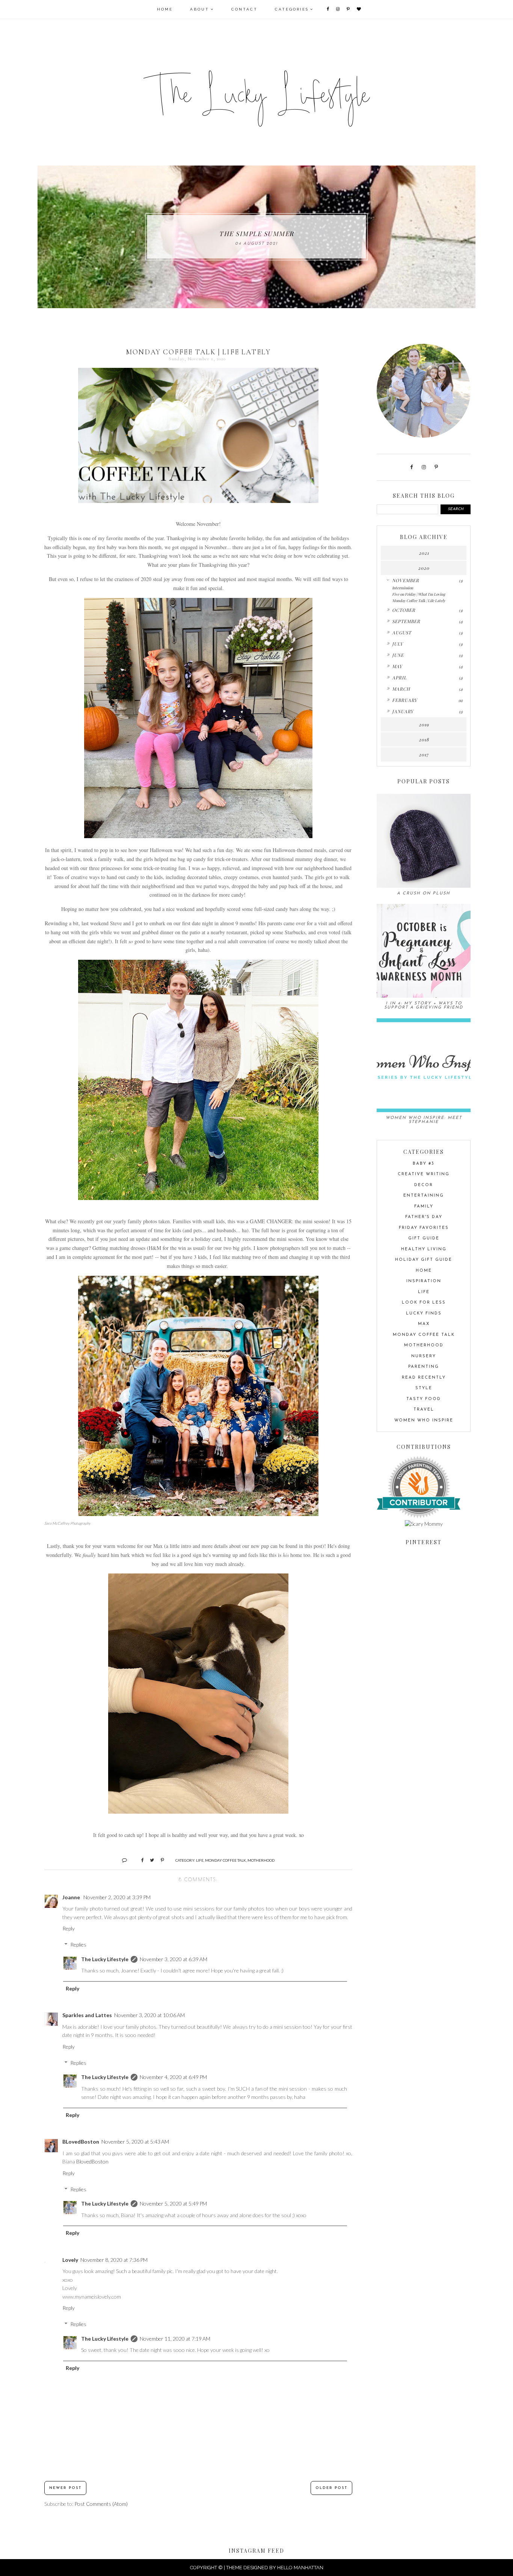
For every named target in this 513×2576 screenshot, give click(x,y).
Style (424, 1388)
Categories (292, 9)
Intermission (403, 588)
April (399, 677)
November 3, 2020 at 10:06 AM (149, 2015)
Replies (78, 1944)
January (403, 711)
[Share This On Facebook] (139, 1860)
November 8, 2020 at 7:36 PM (114, 2260)
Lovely (70, 2260)
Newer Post (65, 2488)
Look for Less (424, 1303)
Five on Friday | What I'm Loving (419, 594)
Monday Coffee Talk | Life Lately (419, 601)
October (404, 610)
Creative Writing (424, 1174)
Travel (424, 1410)
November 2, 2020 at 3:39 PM (117, 1897)
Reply (69, 1928)
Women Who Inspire (424, 1420)
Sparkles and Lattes (87, 2015)
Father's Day (424, 1217)
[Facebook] (328, 9)
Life (200, 1860)
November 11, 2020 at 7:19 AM (175, 2339)
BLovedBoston (81, 2142)
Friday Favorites (424, 1228)
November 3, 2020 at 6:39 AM (174, 1959)
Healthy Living (424, 1249)
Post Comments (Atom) (101, 2504)
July (398, 644)
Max (424, 1324)
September (406, 621)
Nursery (424, 1356)
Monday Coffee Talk (226, 1860)
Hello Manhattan (300, 2568)
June (398, 655)
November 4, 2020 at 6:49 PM (173, 2077)
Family (424, 1207)
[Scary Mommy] (424, 1524)
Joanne (72, 1897)
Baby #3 (424, 1164)
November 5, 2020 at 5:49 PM (173, 2203)
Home (165, 9)
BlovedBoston (92, 2161)
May (397, 666)
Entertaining (424, 1196)
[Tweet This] (149, 1860)
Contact (244, 9)
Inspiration (424, 1281)
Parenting (424, 1367)
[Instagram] (338, 9)
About (200, 9)
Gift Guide (424, 1238)
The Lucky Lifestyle (105, 1959)
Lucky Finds (424, 1314)
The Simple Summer (256, 233)
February (405, 700)
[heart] (359, 9)
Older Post (331, 2488)
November (406, 580)
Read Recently (424, 1378)
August (402, 632)
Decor (424, 1185)
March (401, 689)
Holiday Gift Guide (424, 1260)
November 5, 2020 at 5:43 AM (135, 2142)
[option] (256, 237)
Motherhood (261, 1860)
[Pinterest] (349, 9)
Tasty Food (424, 1399)
